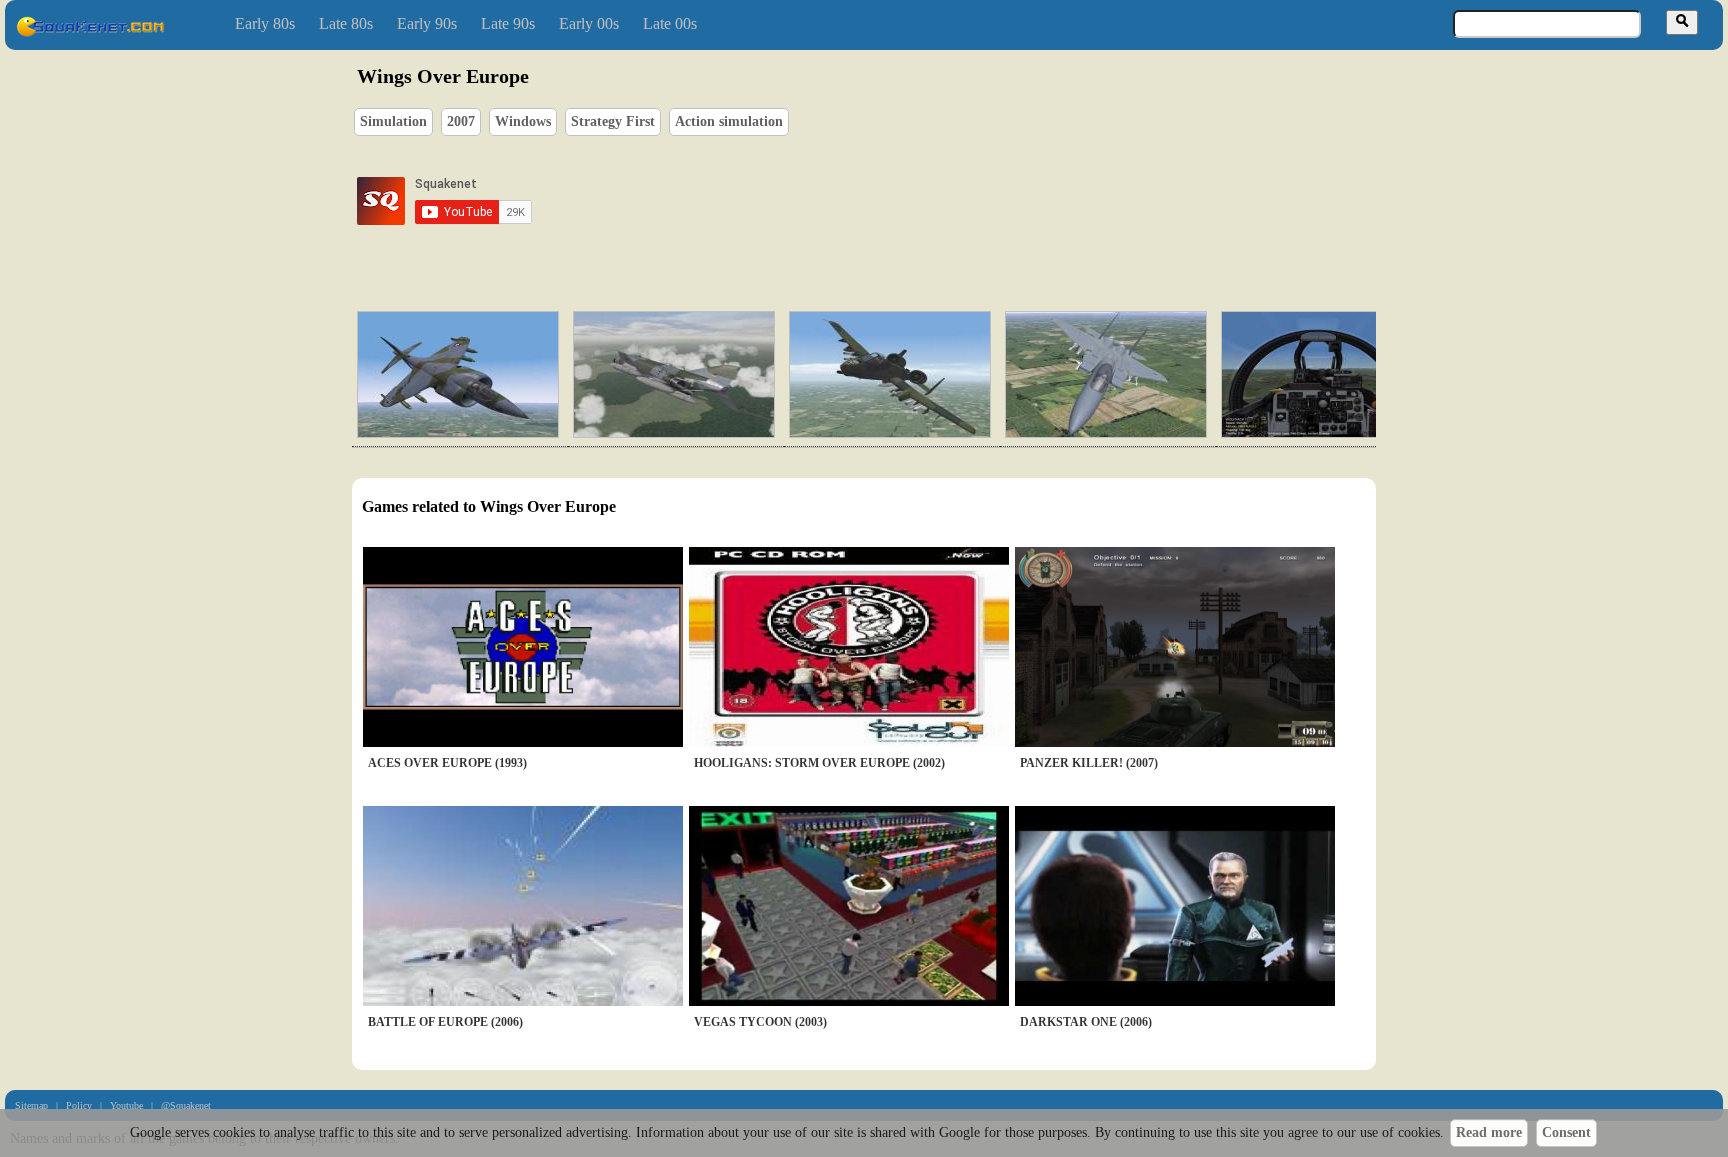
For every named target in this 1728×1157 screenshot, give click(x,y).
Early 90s (427, 23)
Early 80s (265, 23)
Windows (523, 121)
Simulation (393, 121)
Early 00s (589, 23)
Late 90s (508, 23)
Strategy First (613, 121)
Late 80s (346, 23)
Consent (1566, 1132)
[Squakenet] (90, 32)
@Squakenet (186, 1105)
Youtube (126, 1105)
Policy (79, 1105)
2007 (461, 121)
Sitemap (31, 1105)
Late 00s (670, 23)
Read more (1489, 1132)
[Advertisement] (921, 201)
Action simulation (729, 121)
